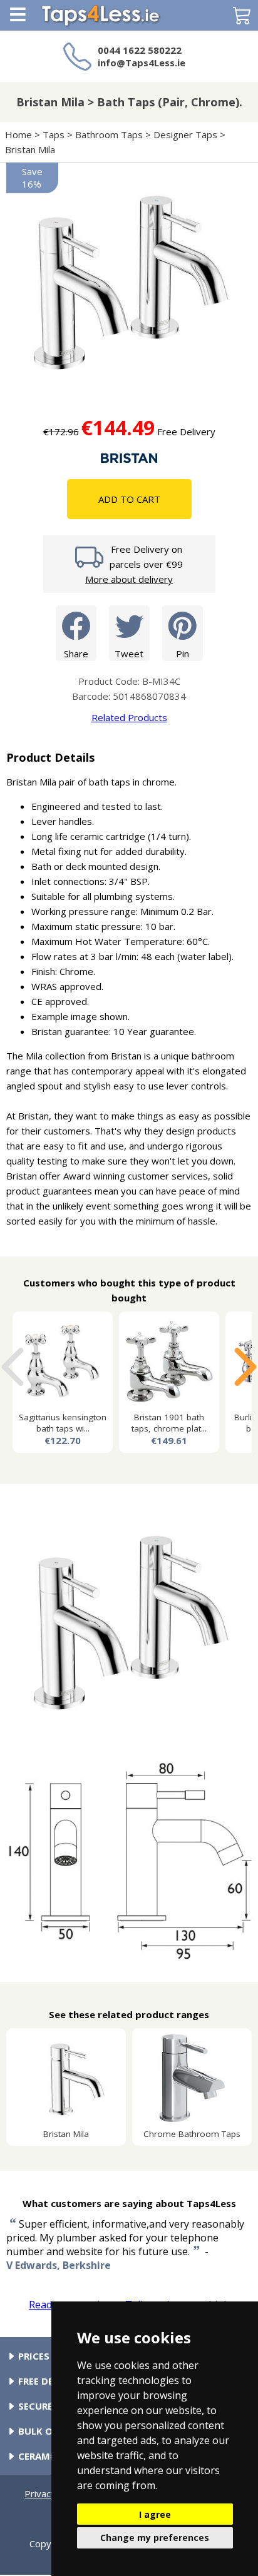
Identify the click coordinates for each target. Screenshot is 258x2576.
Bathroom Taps (109, 134)
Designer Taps (185, 134)
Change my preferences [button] (155, 2538)
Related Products (129, 717)
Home (18, 134)
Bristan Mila (31, 149)
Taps (54, 134)
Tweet (129, 654)
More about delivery (129, 579)
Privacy (40, 2493)
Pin (183, 654)
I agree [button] (155, 2514)
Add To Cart (129, 499)
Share (76, 654)
